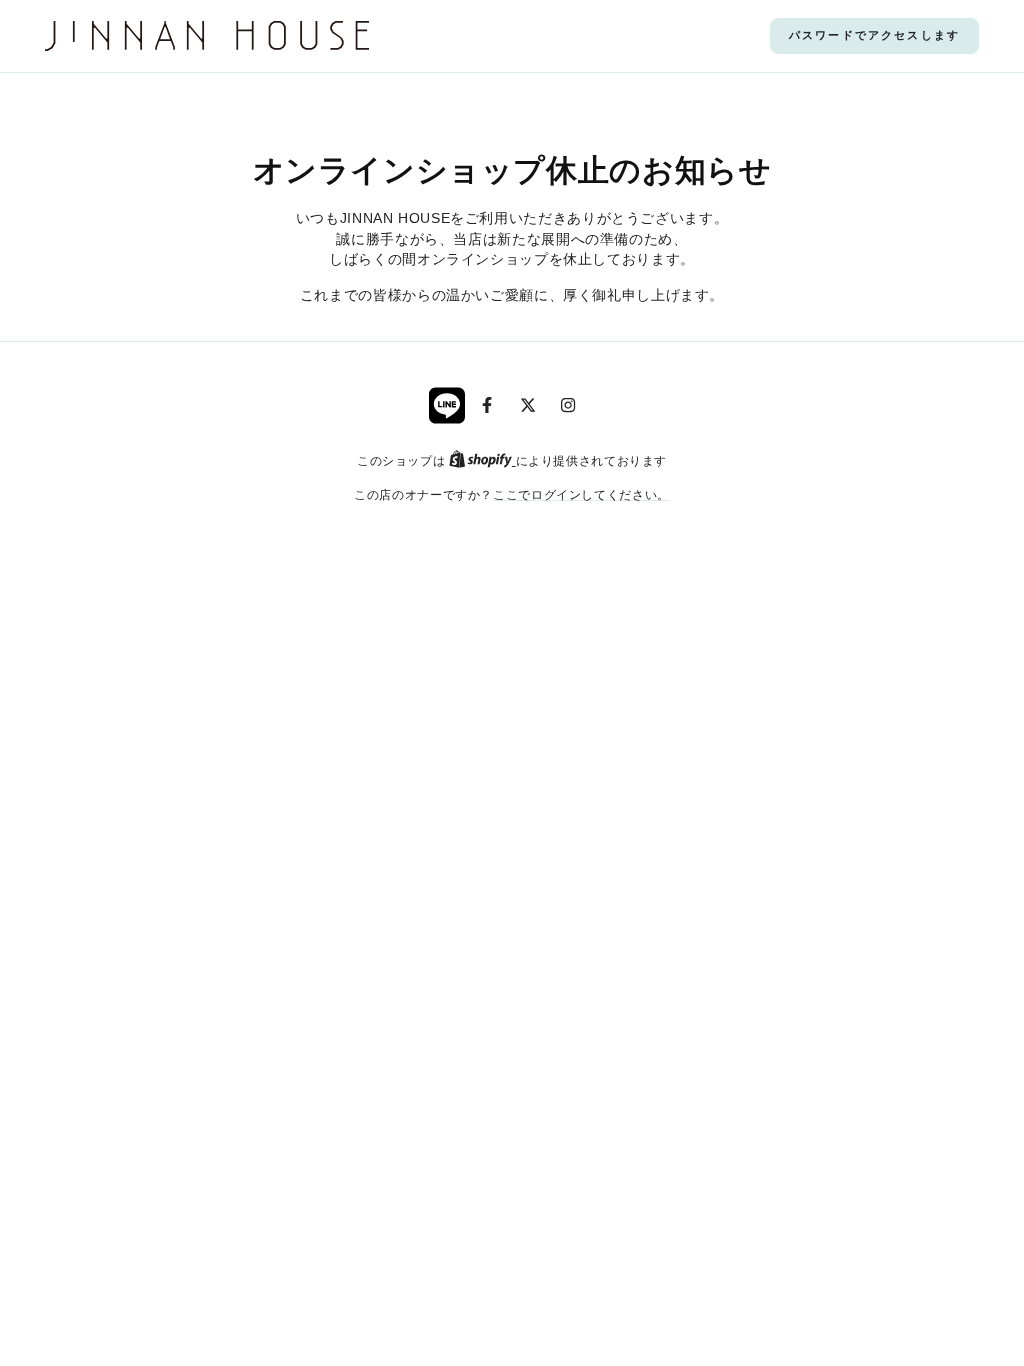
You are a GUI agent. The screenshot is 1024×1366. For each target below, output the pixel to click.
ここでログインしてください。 (581, 494)
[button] (874, 36)
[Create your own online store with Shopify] (482, 460)
